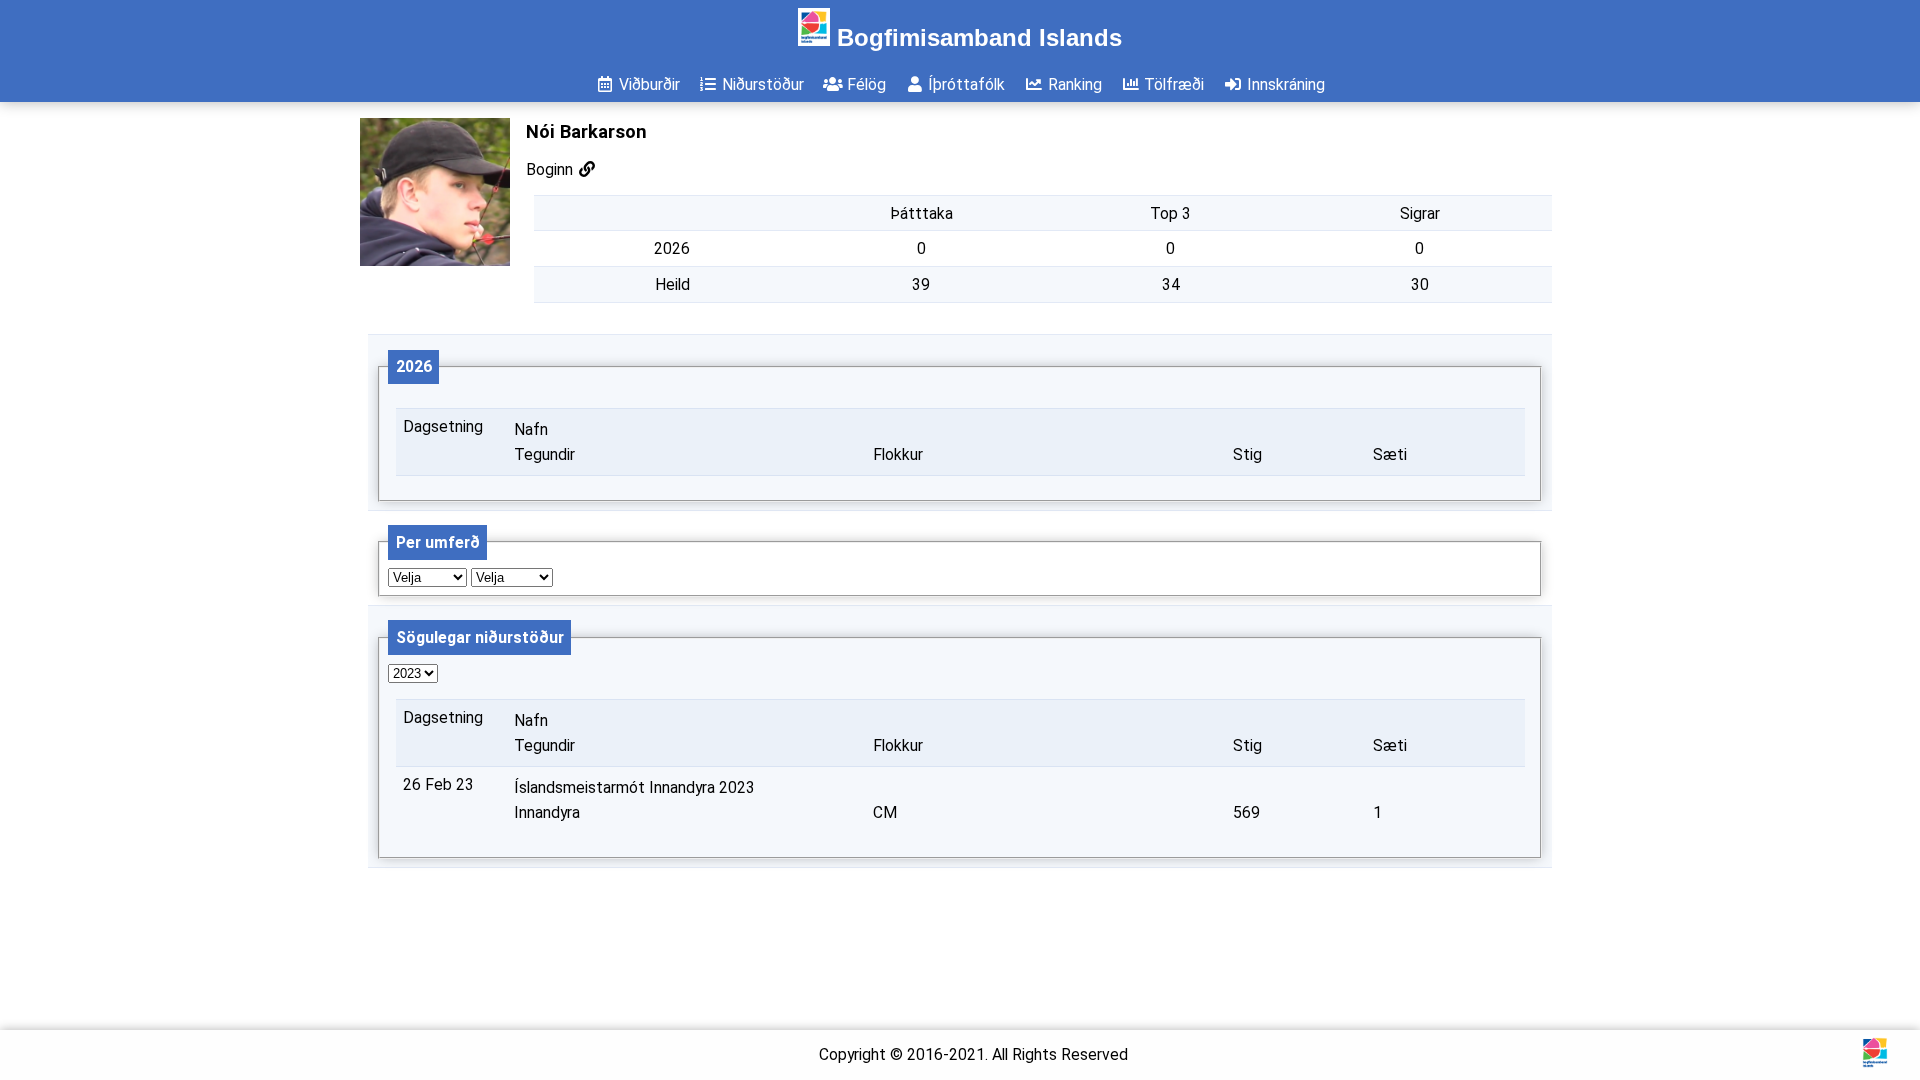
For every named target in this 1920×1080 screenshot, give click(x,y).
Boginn (551, 169)
